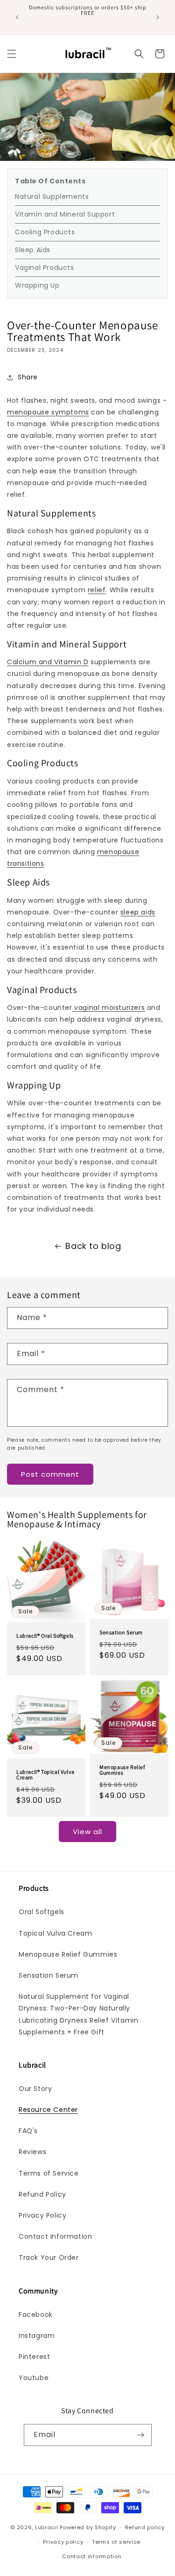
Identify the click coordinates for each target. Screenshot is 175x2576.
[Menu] (12, 54)
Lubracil (47, 2527)
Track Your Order (49, 2257)
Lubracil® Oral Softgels (45, 1636)
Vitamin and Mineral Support (65, 214)
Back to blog (93, 1246)
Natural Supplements (52, 196)
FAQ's (28, 2131)
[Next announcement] (158, 17)
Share (28, 377)
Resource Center (48, 2110)
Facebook (36, 2315)
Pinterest (34, 2357)
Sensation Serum (121, 1633)
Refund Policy (42, 2194)
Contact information (92, 2556)
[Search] (139, 54)
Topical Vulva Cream (55, 1933)
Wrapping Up (37, 285)
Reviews (32, 2152)
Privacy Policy (42, 2215)
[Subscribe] (141, 2435)
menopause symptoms (48, 412)
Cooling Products (45, 232)
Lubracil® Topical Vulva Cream (45, 1774)
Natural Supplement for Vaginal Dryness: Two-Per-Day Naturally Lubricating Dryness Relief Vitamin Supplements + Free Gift (78, 2014)
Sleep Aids (33, 250)
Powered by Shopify (88, 2527)
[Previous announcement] (17, 17)
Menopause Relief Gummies (122, 1770)
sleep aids (138, 912)
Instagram (37, 2336)
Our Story (35, 2089)
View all (87, 1832)
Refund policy (145, 2527)
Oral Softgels (42, 1912)
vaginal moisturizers (109, 1008)
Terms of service (116, 2542)
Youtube (34, 2378)
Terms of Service (49, 2173)
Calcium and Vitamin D (48, 662)
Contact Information (55, 2236)
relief (97, 590)
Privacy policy (63, 2542)
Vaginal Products (45, 268)
